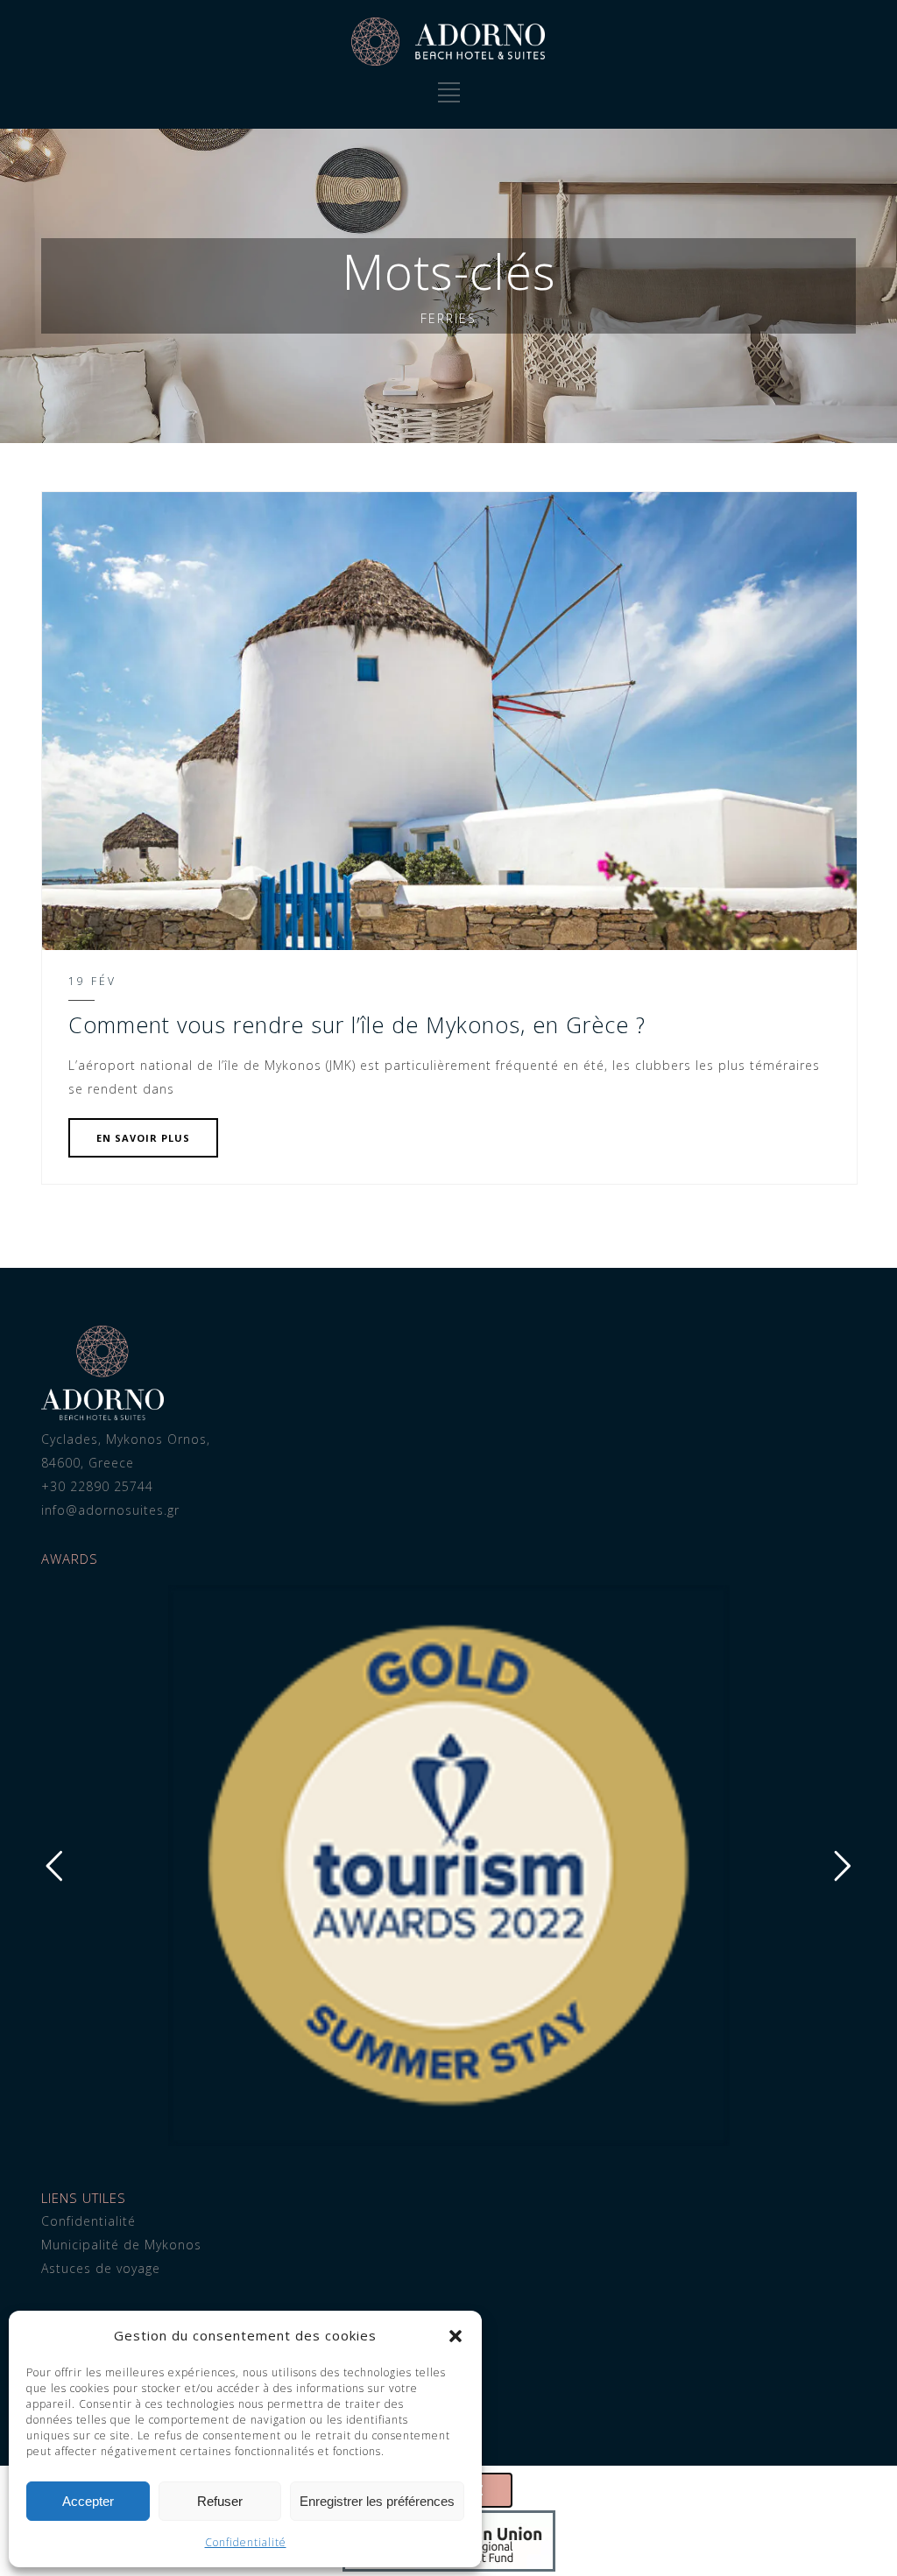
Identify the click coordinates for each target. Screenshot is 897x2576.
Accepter (88, 2501)
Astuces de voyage (101, 2268)
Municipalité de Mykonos (121, 2245)
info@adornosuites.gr (110, 1510)
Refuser (220, 2501)
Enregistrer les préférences (377, 2501)
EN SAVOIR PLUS (143, 1138)
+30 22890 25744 (97, 1486)
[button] (456, 2336)
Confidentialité (246, 2542)
